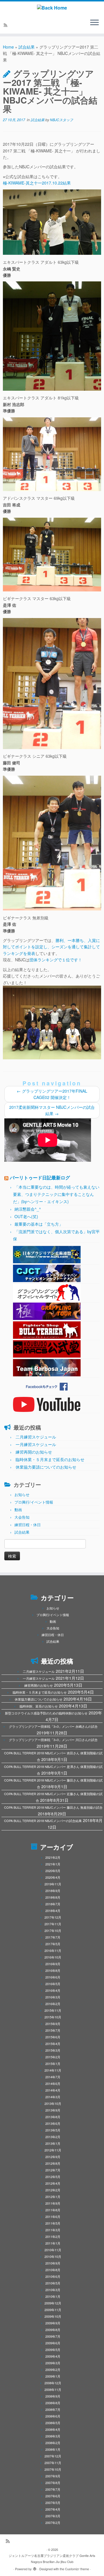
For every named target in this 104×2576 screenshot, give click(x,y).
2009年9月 (53, 2323)
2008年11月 (53, 2389)
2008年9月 (53, 2396)
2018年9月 (53, 1891)
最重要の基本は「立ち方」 (39, 1224)
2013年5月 (53, 2130)
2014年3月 (53, 2097)
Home (8, 47)
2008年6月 (53, 2416)
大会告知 (22, 1517)
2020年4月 (53, 1877)
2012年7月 (53, 2170)
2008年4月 (53, 2429)
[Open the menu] (94, 23)
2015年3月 (53, 2050)
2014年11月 (53, 2070)
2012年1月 (53, 2197)
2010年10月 (53, 2256)
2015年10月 (53, 2017)
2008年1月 (53, 2449)
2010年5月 (53, 2283)
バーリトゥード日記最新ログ (40, 1178)
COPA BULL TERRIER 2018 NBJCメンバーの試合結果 (43, 1821)
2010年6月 (53, 2276)
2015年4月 (53, 2044)
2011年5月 (53, 2223)
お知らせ (22, 1494)
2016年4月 (53, 1990)
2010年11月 (53, 2250)
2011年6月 (53, 2217)
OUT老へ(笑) (26, 1216)
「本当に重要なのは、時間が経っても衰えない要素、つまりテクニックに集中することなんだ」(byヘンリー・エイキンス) (56, 1194)
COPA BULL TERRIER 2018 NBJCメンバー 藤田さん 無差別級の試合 (53, 1807)
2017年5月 (53, 1944)
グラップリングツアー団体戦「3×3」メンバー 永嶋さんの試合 (53, 1726)
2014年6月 (53, 2083)
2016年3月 (53, 1997)
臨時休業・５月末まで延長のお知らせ (50, 1459)
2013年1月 (53, 2143)
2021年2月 (53, 1857)
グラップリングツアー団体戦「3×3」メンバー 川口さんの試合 (53, 1740)
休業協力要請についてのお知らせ (46, 1467)
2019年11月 (53, 1884)
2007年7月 (53, 2489)
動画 (18, 1510)
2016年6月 (53, 1977)
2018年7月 (53, 1904)
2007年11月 (53, 2463)
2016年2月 (53, 2004)
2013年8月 (53, 2117)
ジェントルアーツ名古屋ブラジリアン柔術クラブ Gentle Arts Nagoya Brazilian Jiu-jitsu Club (52, 2559)
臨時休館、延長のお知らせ (39, 1706)
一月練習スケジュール (36, 1444)
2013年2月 (53, 2137)
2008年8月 (53, 2403)
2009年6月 (53, 2343)
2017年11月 (53, 1924)
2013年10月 (53, 2103)
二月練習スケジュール (36, 1437)
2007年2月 (53, 2522)
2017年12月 (53, 1917)
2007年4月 (53, 2509)
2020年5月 (53, 1871)
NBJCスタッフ (62, 120)
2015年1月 (53, 2064)
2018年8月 (53, 1897)
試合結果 (27, 47)
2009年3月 (53, 2363)
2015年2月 (53, 2057)
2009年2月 (53, 2370)
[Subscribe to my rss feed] (6, 25)
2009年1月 (53, 2376)
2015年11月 (53, 2010)
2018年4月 (53, 1911)
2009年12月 (53, 2303)
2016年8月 (53, 1970)
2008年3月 (53, 2436)
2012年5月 (53, 2177)
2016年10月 (53, 1957)
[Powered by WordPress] (35, 2568)
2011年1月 (53, 2243)
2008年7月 (53, 2409)
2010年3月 (53, 2290)
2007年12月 (53, 2456)
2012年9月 (53, 2157)
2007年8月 (53, 2483)
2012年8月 (53, 2163)
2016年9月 (53, 1964)
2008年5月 (53, 2423)
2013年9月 (53, 2110)
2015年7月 (53, 2030)
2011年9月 (53, 2203)
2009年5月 (53, 2350)
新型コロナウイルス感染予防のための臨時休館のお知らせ (46, 1713)
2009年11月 (53, 2310)
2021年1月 (53, 1864)
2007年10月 (53, 2469)
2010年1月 (53, 2296)
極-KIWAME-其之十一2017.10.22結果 (37, 183)
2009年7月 (53, 2336)
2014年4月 (53, 2090)
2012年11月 (53, 2150)
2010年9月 (53, 2263)
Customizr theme (77, 2569)
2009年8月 (53, 2330)
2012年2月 (53, 2190)
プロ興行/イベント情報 (34, 1502)
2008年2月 (53, 2443)
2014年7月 (53, 2077)
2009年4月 (53, 2356)
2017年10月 (53, 1930)
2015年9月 (53, 2024)
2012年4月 (53, 2183)
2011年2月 (53, 2236)
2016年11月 (53, 1950)
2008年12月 (53, 2383)
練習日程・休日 (28, 1525)
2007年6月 (53, 2496)
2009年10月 (53, 2316)
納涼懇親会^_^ (28, 1209)
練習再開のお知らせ (34, 1452)
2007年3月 (53, 2516)
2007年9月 (53, 2476)
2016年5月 (53, 1984)
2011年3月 (53, 2230)
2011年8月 (53, 2210)
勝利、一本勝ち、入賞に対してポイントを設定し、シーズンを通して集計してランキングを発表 (51, 947)
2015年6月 (53, 2037)
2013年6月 (53, 2123)
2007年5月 (53, 2503)
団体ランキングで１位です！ (56, 960)
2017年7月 (53, 1937)
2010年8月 (53, 2270)
